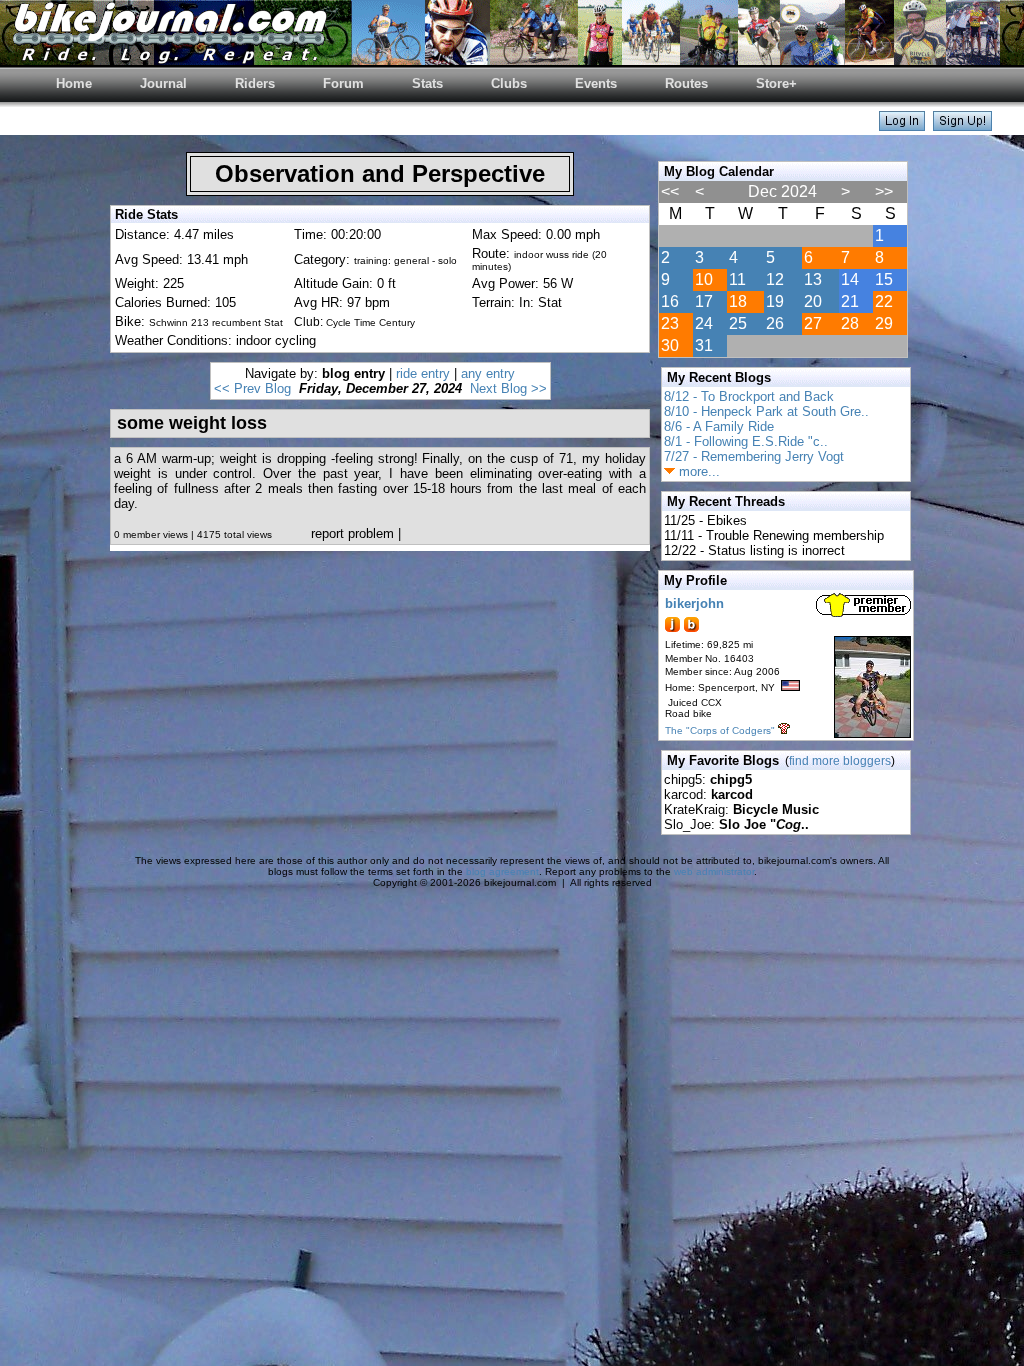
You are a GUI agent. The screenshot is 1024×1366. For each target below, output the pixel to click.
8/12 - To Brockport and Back (749, 396)
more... (697, 471)
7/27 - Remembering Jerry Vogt (754, 456)
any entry (488, 373)
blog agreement (502, 871)
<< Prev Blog (252, 388)
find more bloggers (840, 761)
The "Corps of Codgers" (720, 730)
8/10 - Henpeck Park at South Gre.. (766, 411)
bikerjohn (694, 603)
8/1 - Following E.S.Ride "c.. (746, 441)
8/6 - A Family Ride (719, 426)
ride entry (423, 373)
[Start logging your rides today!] (962, 125)
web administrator (714, 871)
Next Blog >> (508, 388)
